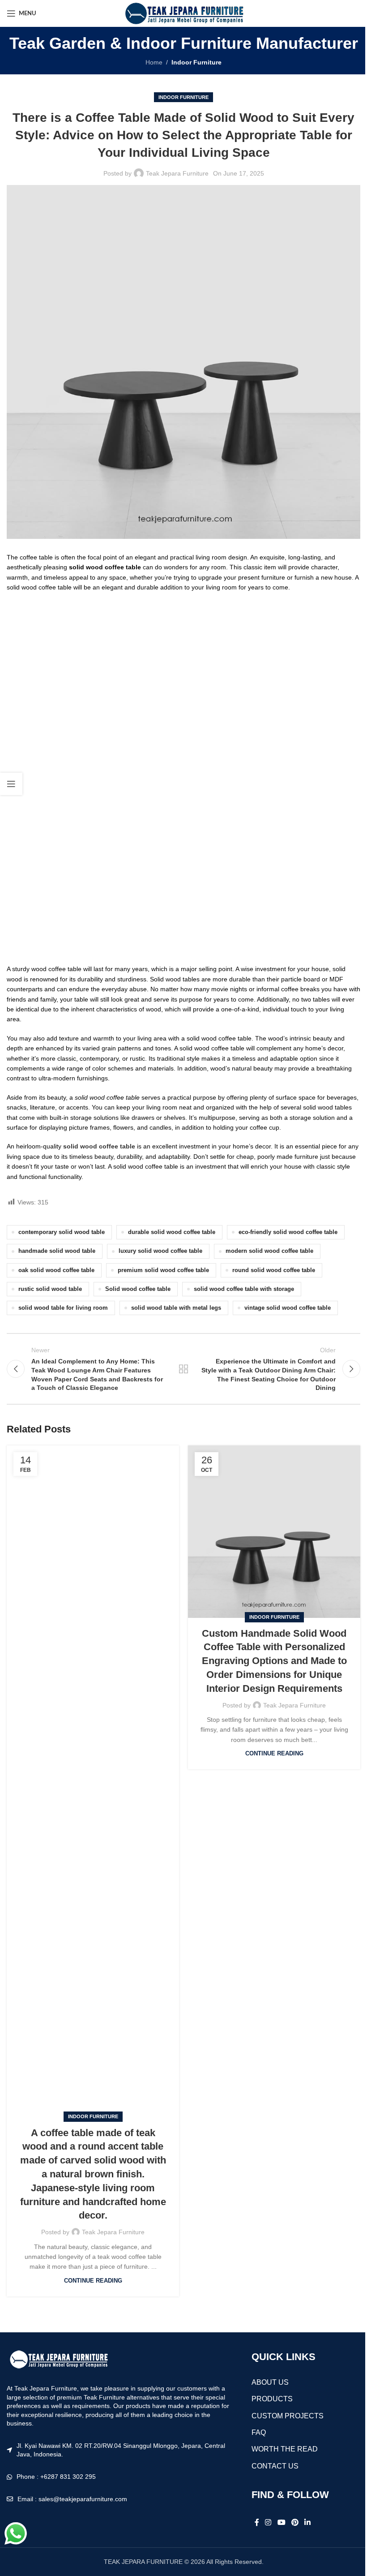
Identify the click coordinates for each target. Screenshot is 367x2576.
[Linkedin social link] (308, 2522)
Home (154, 62)
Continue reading (93, 2281)
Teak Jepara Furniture (177, 173)
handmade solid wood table (57, 1251)
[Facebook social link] (257, 2522)
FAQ (259, 2432)
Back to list (183, 1369)
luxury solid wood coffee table (160, 1251)
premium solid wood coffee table (163, 1270)
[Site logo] (183, 13)
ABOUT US (270, 2382)
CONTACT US (275, 2466)
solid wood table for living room (63, 1308)
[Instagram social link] (268, 2522)
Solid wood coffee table (138, 1289)
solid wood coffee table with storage (244, 1289)
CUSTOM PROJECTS (288, 2416)
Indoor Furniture (196, 62)
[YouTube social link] (281, 2522)
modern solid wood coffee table (269, 1251)
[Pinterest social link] (295, 2522)
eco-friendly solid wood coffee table (288, 1232)
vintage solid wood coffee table (288, 1308)
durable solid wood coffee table (172, 1232)
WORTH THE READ (285, 2449)
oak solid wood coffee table (56, 1270)
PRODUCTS (272, 2399)
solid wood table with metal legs (176, 1308)
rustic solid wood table (50, 1289)
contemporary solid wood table (62, 1232)
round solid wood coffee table (274, 1270)
